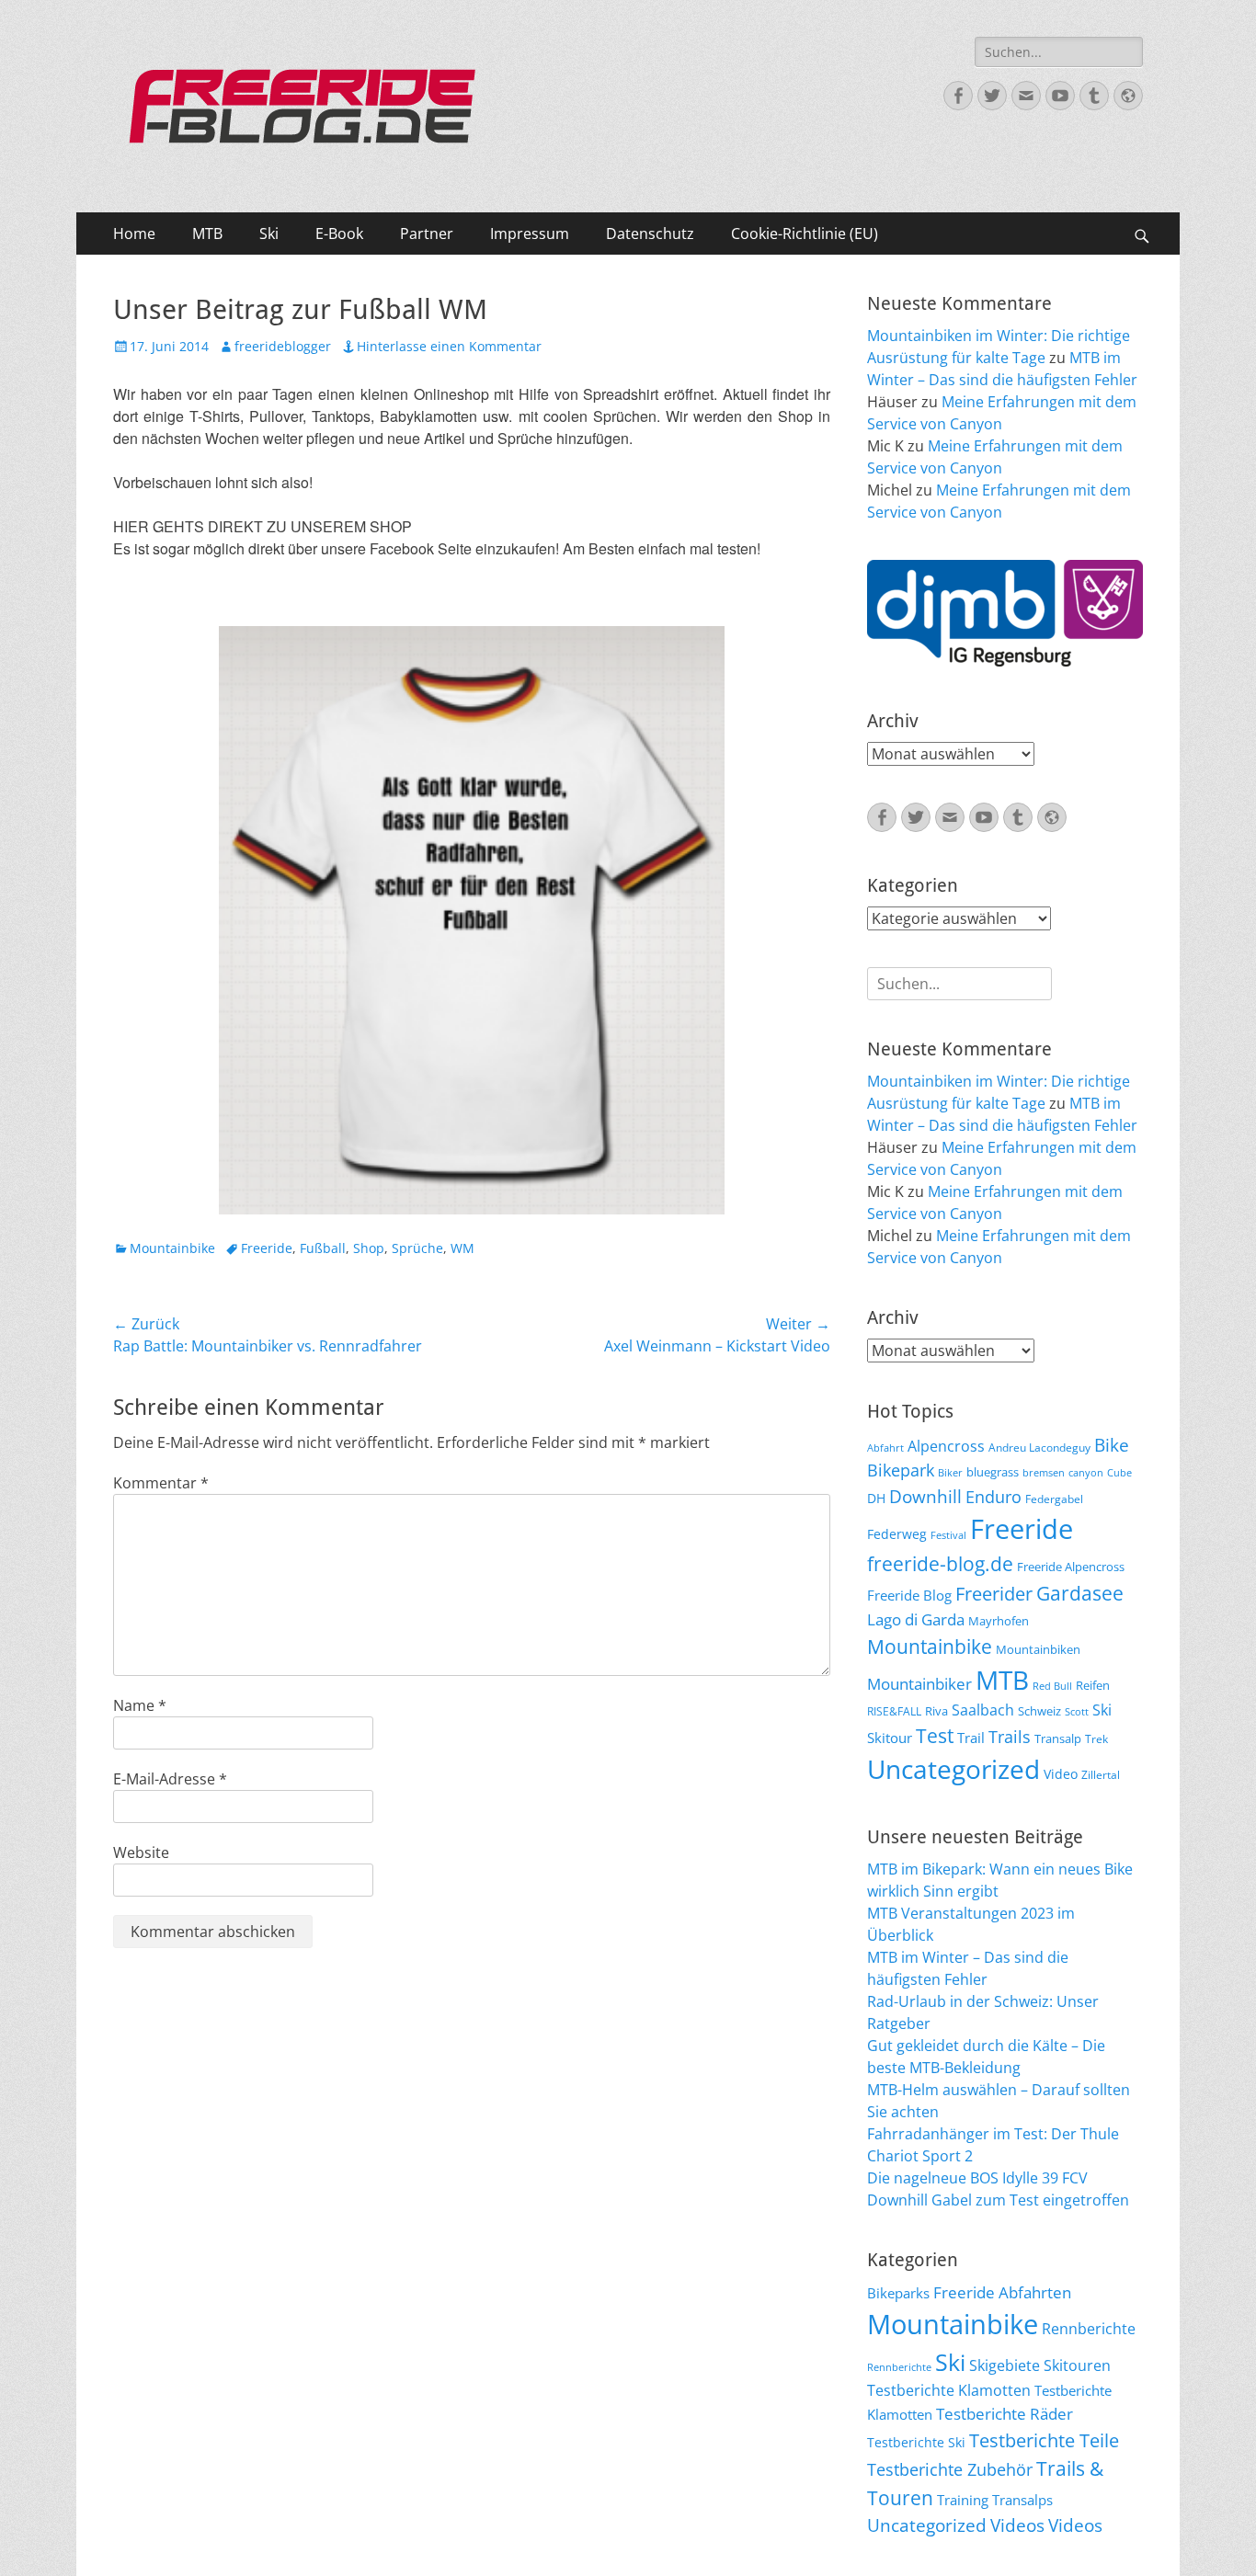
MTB (207, 234)
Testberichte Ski (916, 2442)
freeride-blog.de (940, 1564)
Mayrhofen (999, 1621)
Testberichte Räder (1005, 2414)
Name (140, 1705)
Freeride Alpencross (1071, 1567)
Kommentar (161, 1483)
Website (141, 1852)
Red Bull (1052, 1686)
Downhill (925, 1496)
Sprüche (417, 1248)
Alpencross (946, 1446)
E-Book (339, 234)
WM (462, 1248)
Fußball (323, 1248)
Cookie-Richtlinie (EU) (805, 234)
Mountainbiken (1038, 1649)
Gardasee (1080, 1593)
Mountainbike (172, 1248)
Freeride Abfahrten (1002, 2292)
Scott (1077, 1712)
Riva (936, 1711)
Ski (269, 234)
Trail (971, 1738)
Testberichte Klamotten (949, 2390)
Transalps (1022, 2500)
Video (1061, 1774)
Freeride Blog (909, 1595)
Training (963, 2500)
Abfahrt (885, 1448)
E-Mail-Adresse (170, 1779)
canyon (1086, 1473)
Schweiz (1039, 1711)
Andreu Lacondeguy (1039, 1447)
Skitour (890, 1738)
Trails (1010, 1737)
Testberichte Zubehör (950, 2469)
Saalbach (983, 1710)
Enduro (993, 1497)
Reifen (1093, 1685)
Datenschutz (650, 234)
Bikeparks (898, 2293)
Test (935, 1735)
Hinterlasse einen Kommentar (449, 346)
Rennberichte (1089, 2329)
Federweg (897, 1534)
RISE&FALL (894, 1711)
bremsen (1044, 1473)
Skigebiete (1005, 2365)
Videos (1017, 2525)
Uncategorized (953, 1769)
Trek (1096, 1738)
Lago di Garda (916, 1619)
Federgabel (1054, 1499)
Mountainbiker (919, 1684)
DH (876, 1498)
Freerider (994, 1594)
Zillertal (1101, 1774)
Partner (427, 234)
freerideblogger (283, 346)
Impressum (530, 234)
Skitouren (1077, 2365)
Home (134, 234)
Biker (950, 1473)
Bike (1112, 1445)
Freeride (267, 1248)
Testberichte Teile (1044, 2440)
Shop (369, 1248)
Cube (1119, 1473)
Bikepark (901, 1470)
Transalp (1058, 1738)
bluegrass (993, 1472)
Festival (948, 1535)
